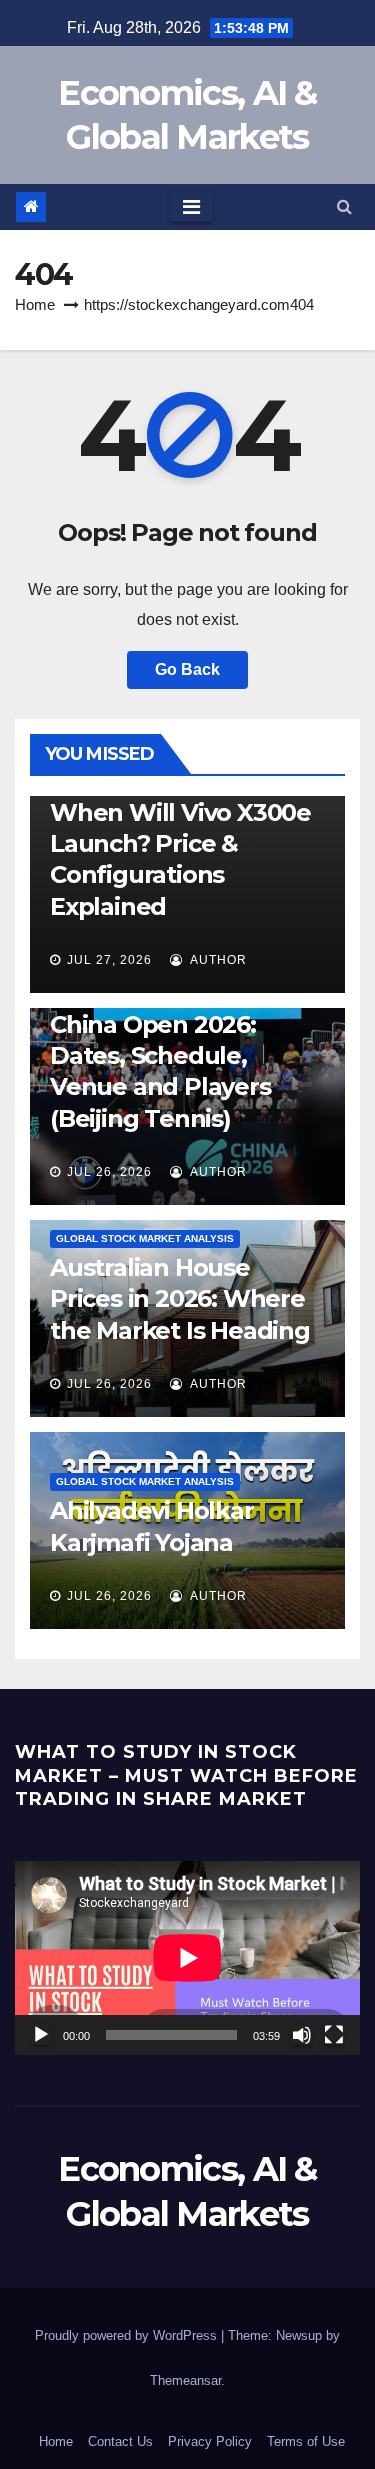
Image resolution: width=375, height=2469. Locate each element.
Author (217, 960)
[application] (187, 1958)
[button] (344, 206)
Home (35, 304)
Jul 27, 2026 (109, 960)
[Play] (41, 2035)
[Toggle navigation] (191, 207)
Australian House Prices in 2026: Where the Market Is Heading (180, 1298)
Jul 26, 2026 (109, 1172)
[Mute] (302, 2035)
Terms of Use (306, 2441)
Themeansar (185, 2380)
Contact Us (120, 2441)
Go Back (187, 669)
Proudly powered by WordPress (128, 2335)
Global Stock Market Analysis (145, 1238)
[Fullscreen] (334, 2035)
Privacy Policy (210, 2441)
